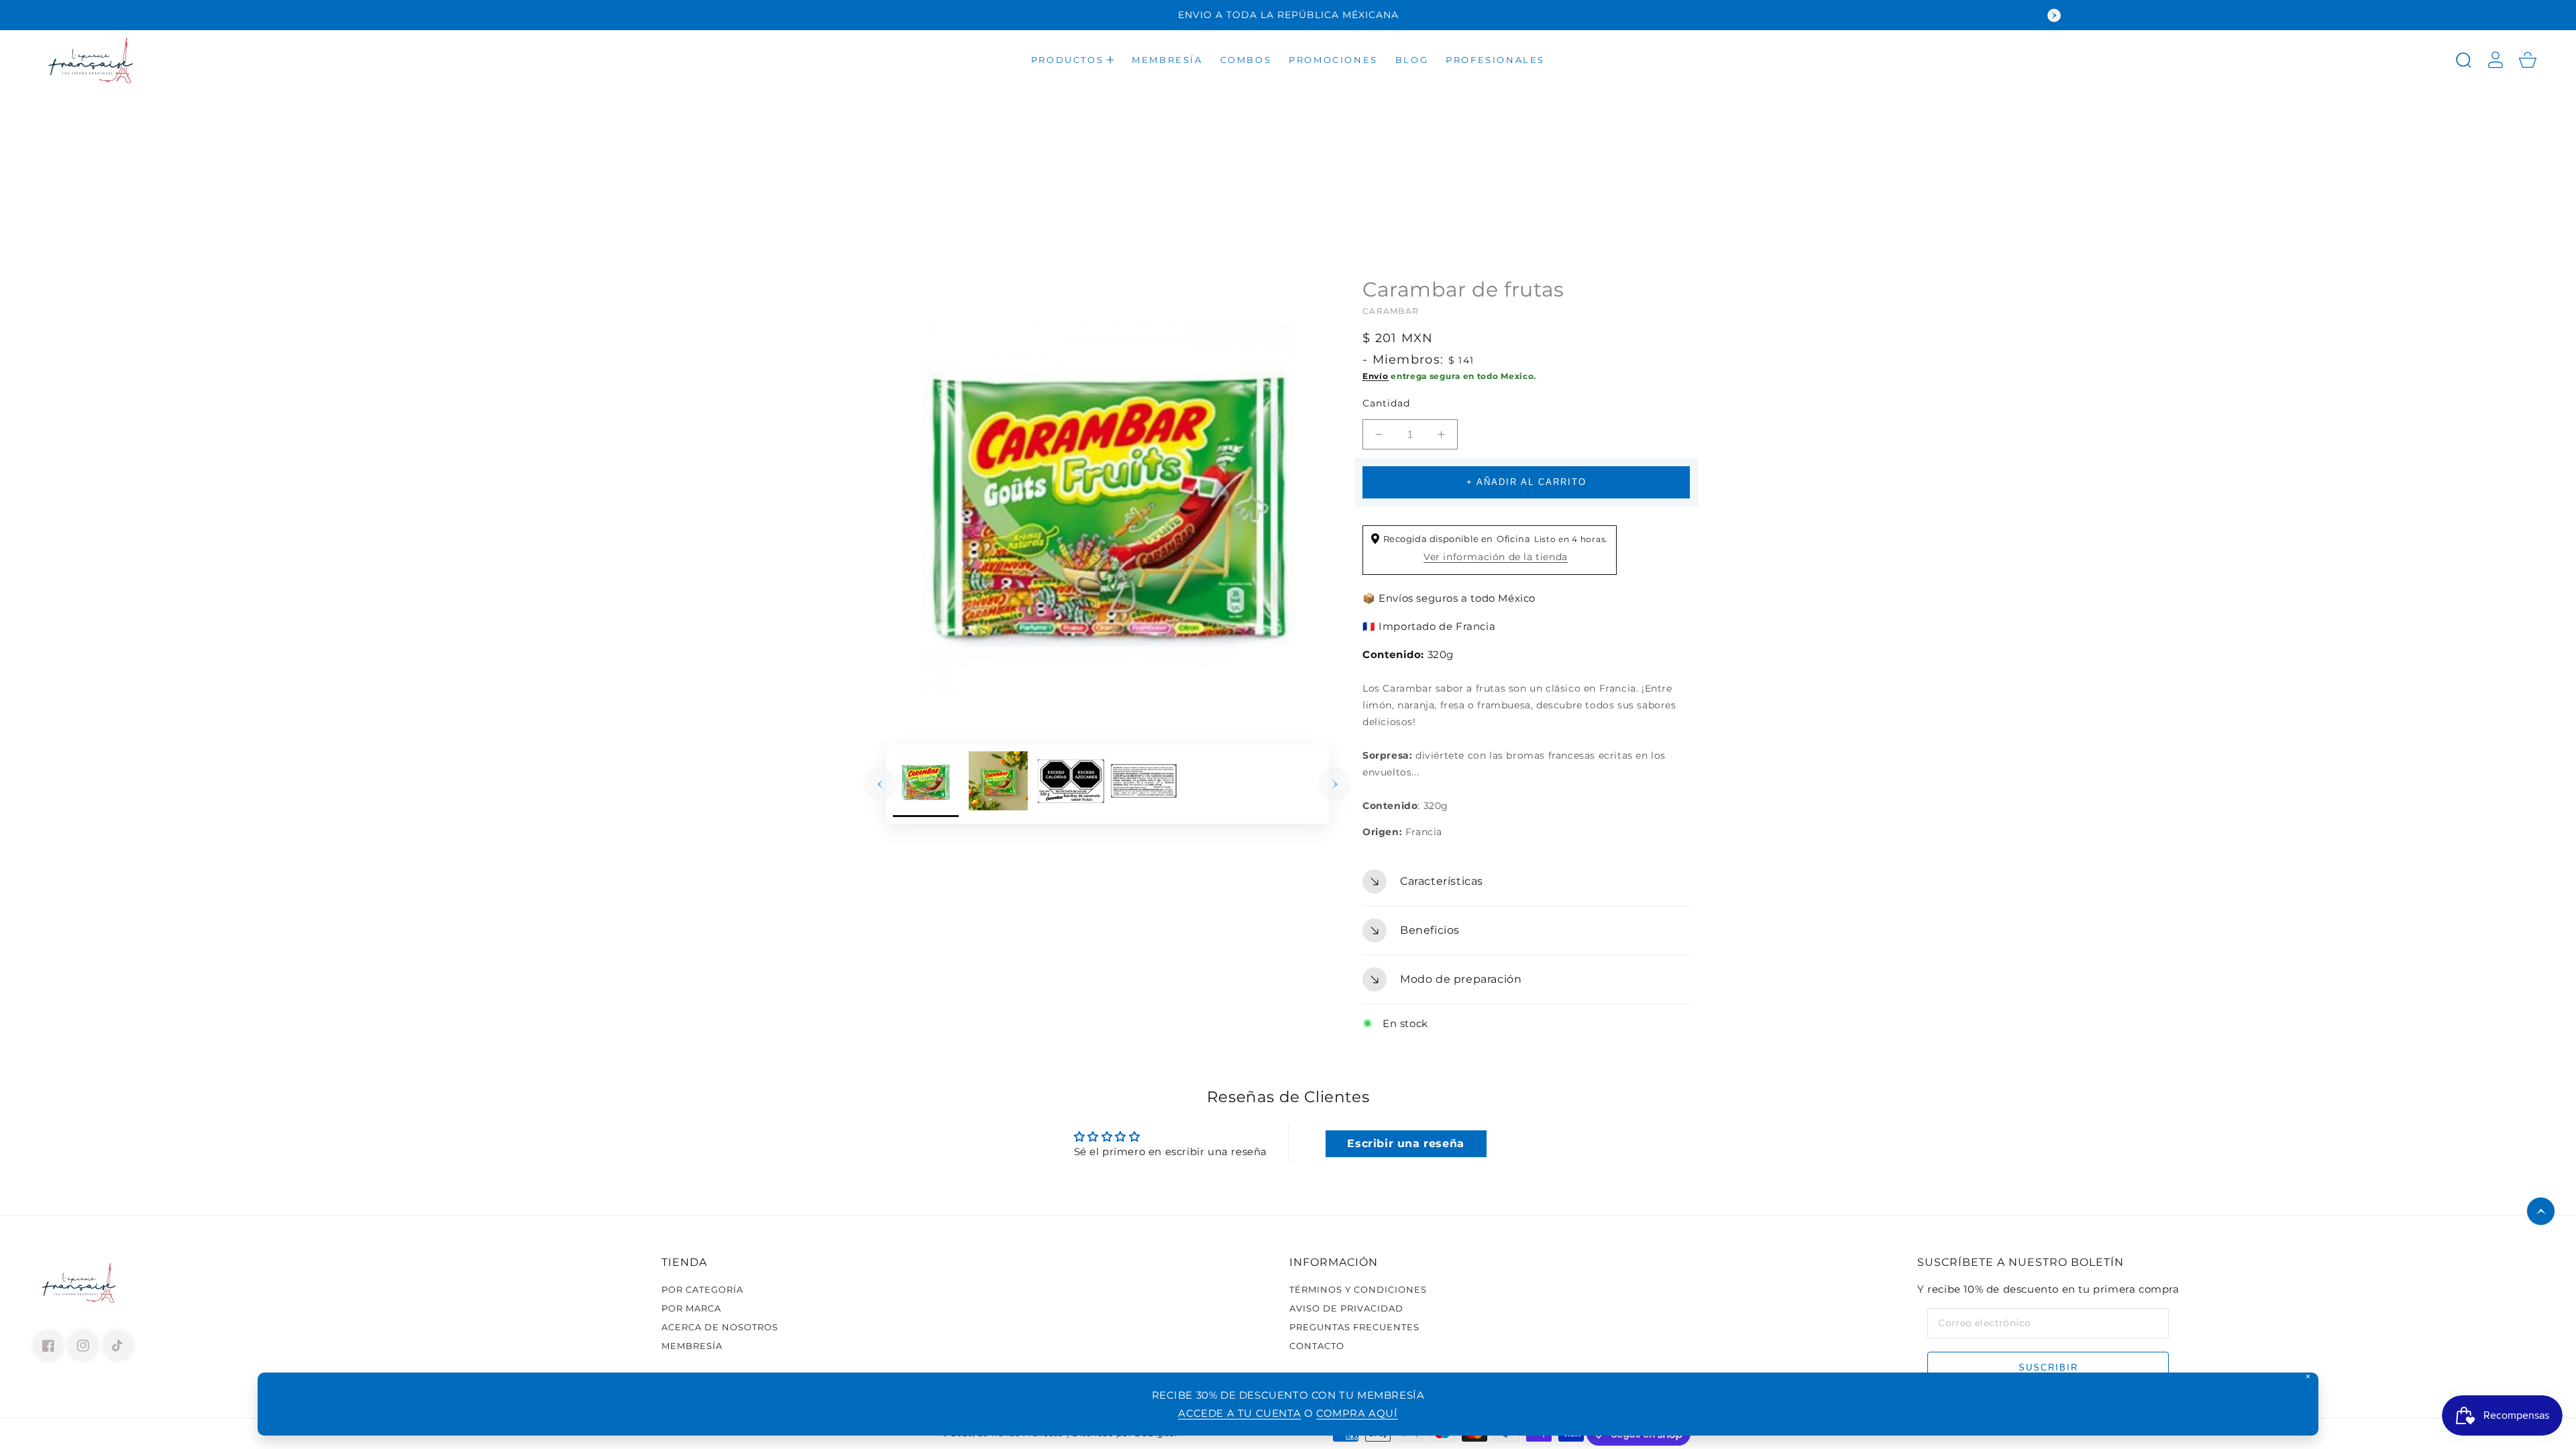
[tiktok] (118, 1346)
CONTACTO (1317, 1346)
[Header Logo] (211, 60)
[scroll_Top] (2541, 1211)
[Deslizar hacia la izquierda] (880, 784)
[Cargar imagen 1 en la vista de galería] (926, 784)
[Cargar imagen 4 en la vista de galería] (1144, 784)
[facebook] (48, 1346)
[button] (1073, 60)
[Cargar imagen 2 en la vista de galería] (998, 784)
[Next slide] (2054, 15)
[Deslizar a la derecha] (1335, 784)
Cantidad (1386, 403)
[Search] (2463, 60)
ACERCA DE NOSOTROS (720, 1327)
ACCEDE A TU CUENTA (1239, 1413)
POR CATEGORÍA (702, 1289)
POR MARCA (691, 1308)
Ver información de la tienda (1496, 557)
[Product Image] (1108, 498)
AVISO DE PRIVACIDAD (1346, 1308)
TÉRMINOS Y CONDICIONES (1358, 1289)
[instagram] (83, 1346)
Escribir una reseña (1405, 1143)
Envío (1376, 376)
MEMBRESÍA (692, 1346)
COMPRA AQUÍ (1357, 1413)
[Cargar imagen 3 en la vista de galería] (1071, 784)
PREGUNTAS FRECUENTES (1354, 1327)
